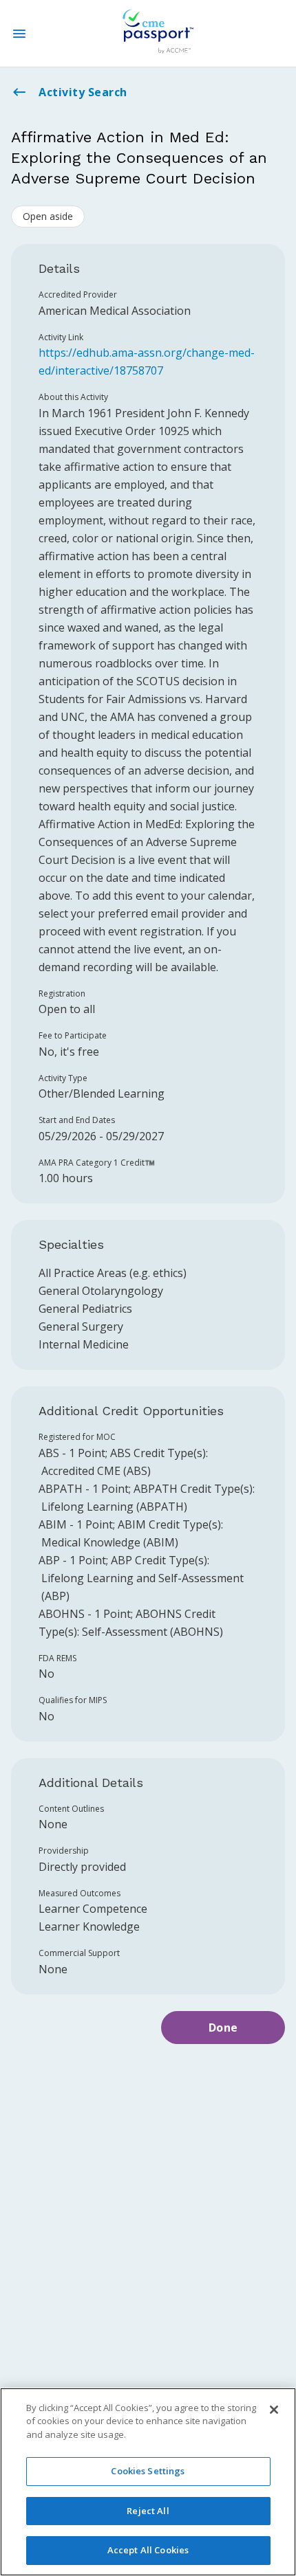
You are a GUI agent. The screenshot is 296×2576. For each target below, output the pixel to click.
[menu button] (19, 34)
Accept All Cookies (148, 2550)
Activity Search (83, 92)
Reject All (148, 2511)
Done (223, 2028)
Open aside (48, 216)
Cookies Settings (148, 2471)
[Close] (274, 2410)
